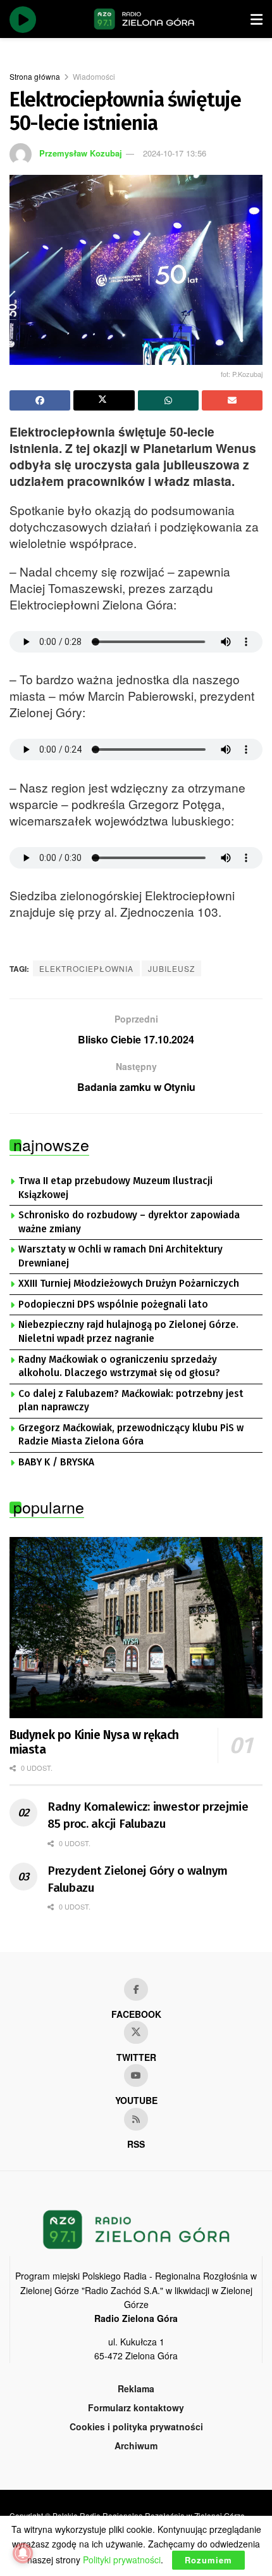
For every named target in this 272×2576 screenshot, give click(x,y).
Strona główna (35, 76)
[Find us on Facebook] (136, 1989)
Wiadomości (94, 76)
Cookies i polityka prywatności (136, 2426)
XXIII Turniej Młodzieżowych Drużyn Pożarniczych (129, 1284)
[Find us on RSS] (136, 2119)
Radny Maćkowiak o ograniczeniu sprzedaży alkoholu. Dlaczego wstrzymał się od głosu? (119, 1367)
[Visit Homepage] (144, 19)
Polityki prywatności (122, 2560)
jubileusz (171, 968)
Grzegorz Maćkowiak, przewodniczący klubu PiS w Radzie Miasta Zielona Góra (131, 1435)
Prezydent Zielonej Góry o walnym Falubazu (138, 1879)
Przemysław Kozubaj (81, 153)
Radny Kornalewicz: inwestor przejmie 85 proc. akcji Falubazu (148, 1815)
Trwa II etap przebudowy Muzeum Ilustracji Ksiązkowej (115, 1188)
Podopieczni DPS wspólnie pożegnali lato (113, 1304)
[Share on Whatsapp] (168, 400)
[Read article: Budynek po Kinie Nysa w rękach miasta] (136, 1628)
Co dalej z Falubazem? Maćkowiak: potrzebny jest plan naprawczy (131, 1401)
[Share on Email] (232, 400)
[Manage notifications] (23, 2553)
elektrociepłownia (86, 968)
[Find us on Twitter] (136, 2032)
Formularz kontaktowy (136, 2407)
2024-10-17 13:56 (175, 153)
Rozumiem (208, 2560)
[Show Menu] (257, 19)
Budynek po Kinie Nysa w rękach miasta (94, 1743)
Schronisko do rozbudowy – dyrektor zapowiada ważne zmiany (129, 1222)
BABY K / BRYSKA (56, 1462)
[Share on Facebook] (40, 400)
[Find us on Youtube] (136, 2075)
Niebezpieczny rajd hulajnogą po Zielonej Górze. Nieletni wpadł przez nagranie (128, 1332)
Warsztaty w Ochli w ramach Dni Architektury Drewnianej (121, 1256)
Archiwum (136, 2445)
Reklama (136, 2388)
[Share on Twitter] (104, 400)
